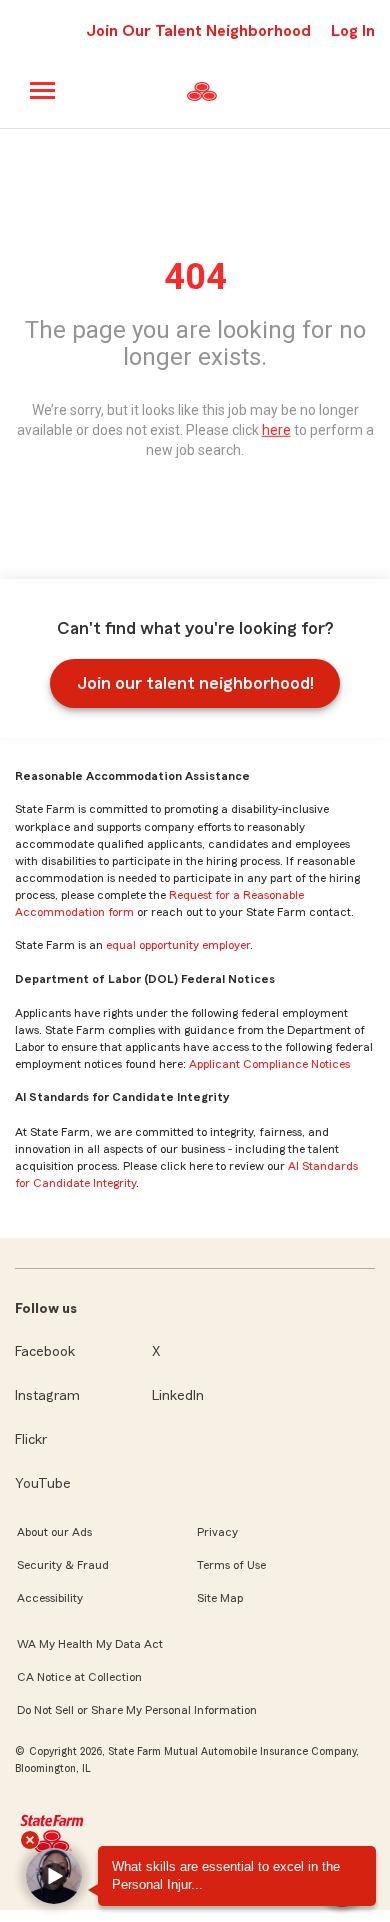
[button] (54, 1876)
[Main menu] (43, 90)
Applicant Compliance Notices (269, 1064)
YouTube (43, 1484)
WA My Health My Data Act (90, 1644)
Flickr (31, 1440)
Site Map (220, 1598)
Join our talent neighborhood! (195, 683)
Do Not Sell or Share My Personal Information (137, 1710)
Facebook (45, 1352)
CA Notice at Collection (79, 1677)
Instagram (47, 1396)
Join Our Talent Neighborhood (198, 31)
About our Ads (54, 1532)
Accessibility (50, 1598)
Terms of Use (231, 1565)
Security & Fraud (63, 1565)
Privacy (217, 1532)
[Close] (30, 1840)
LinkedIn (178, 1396)
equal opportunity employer (178, 945)
